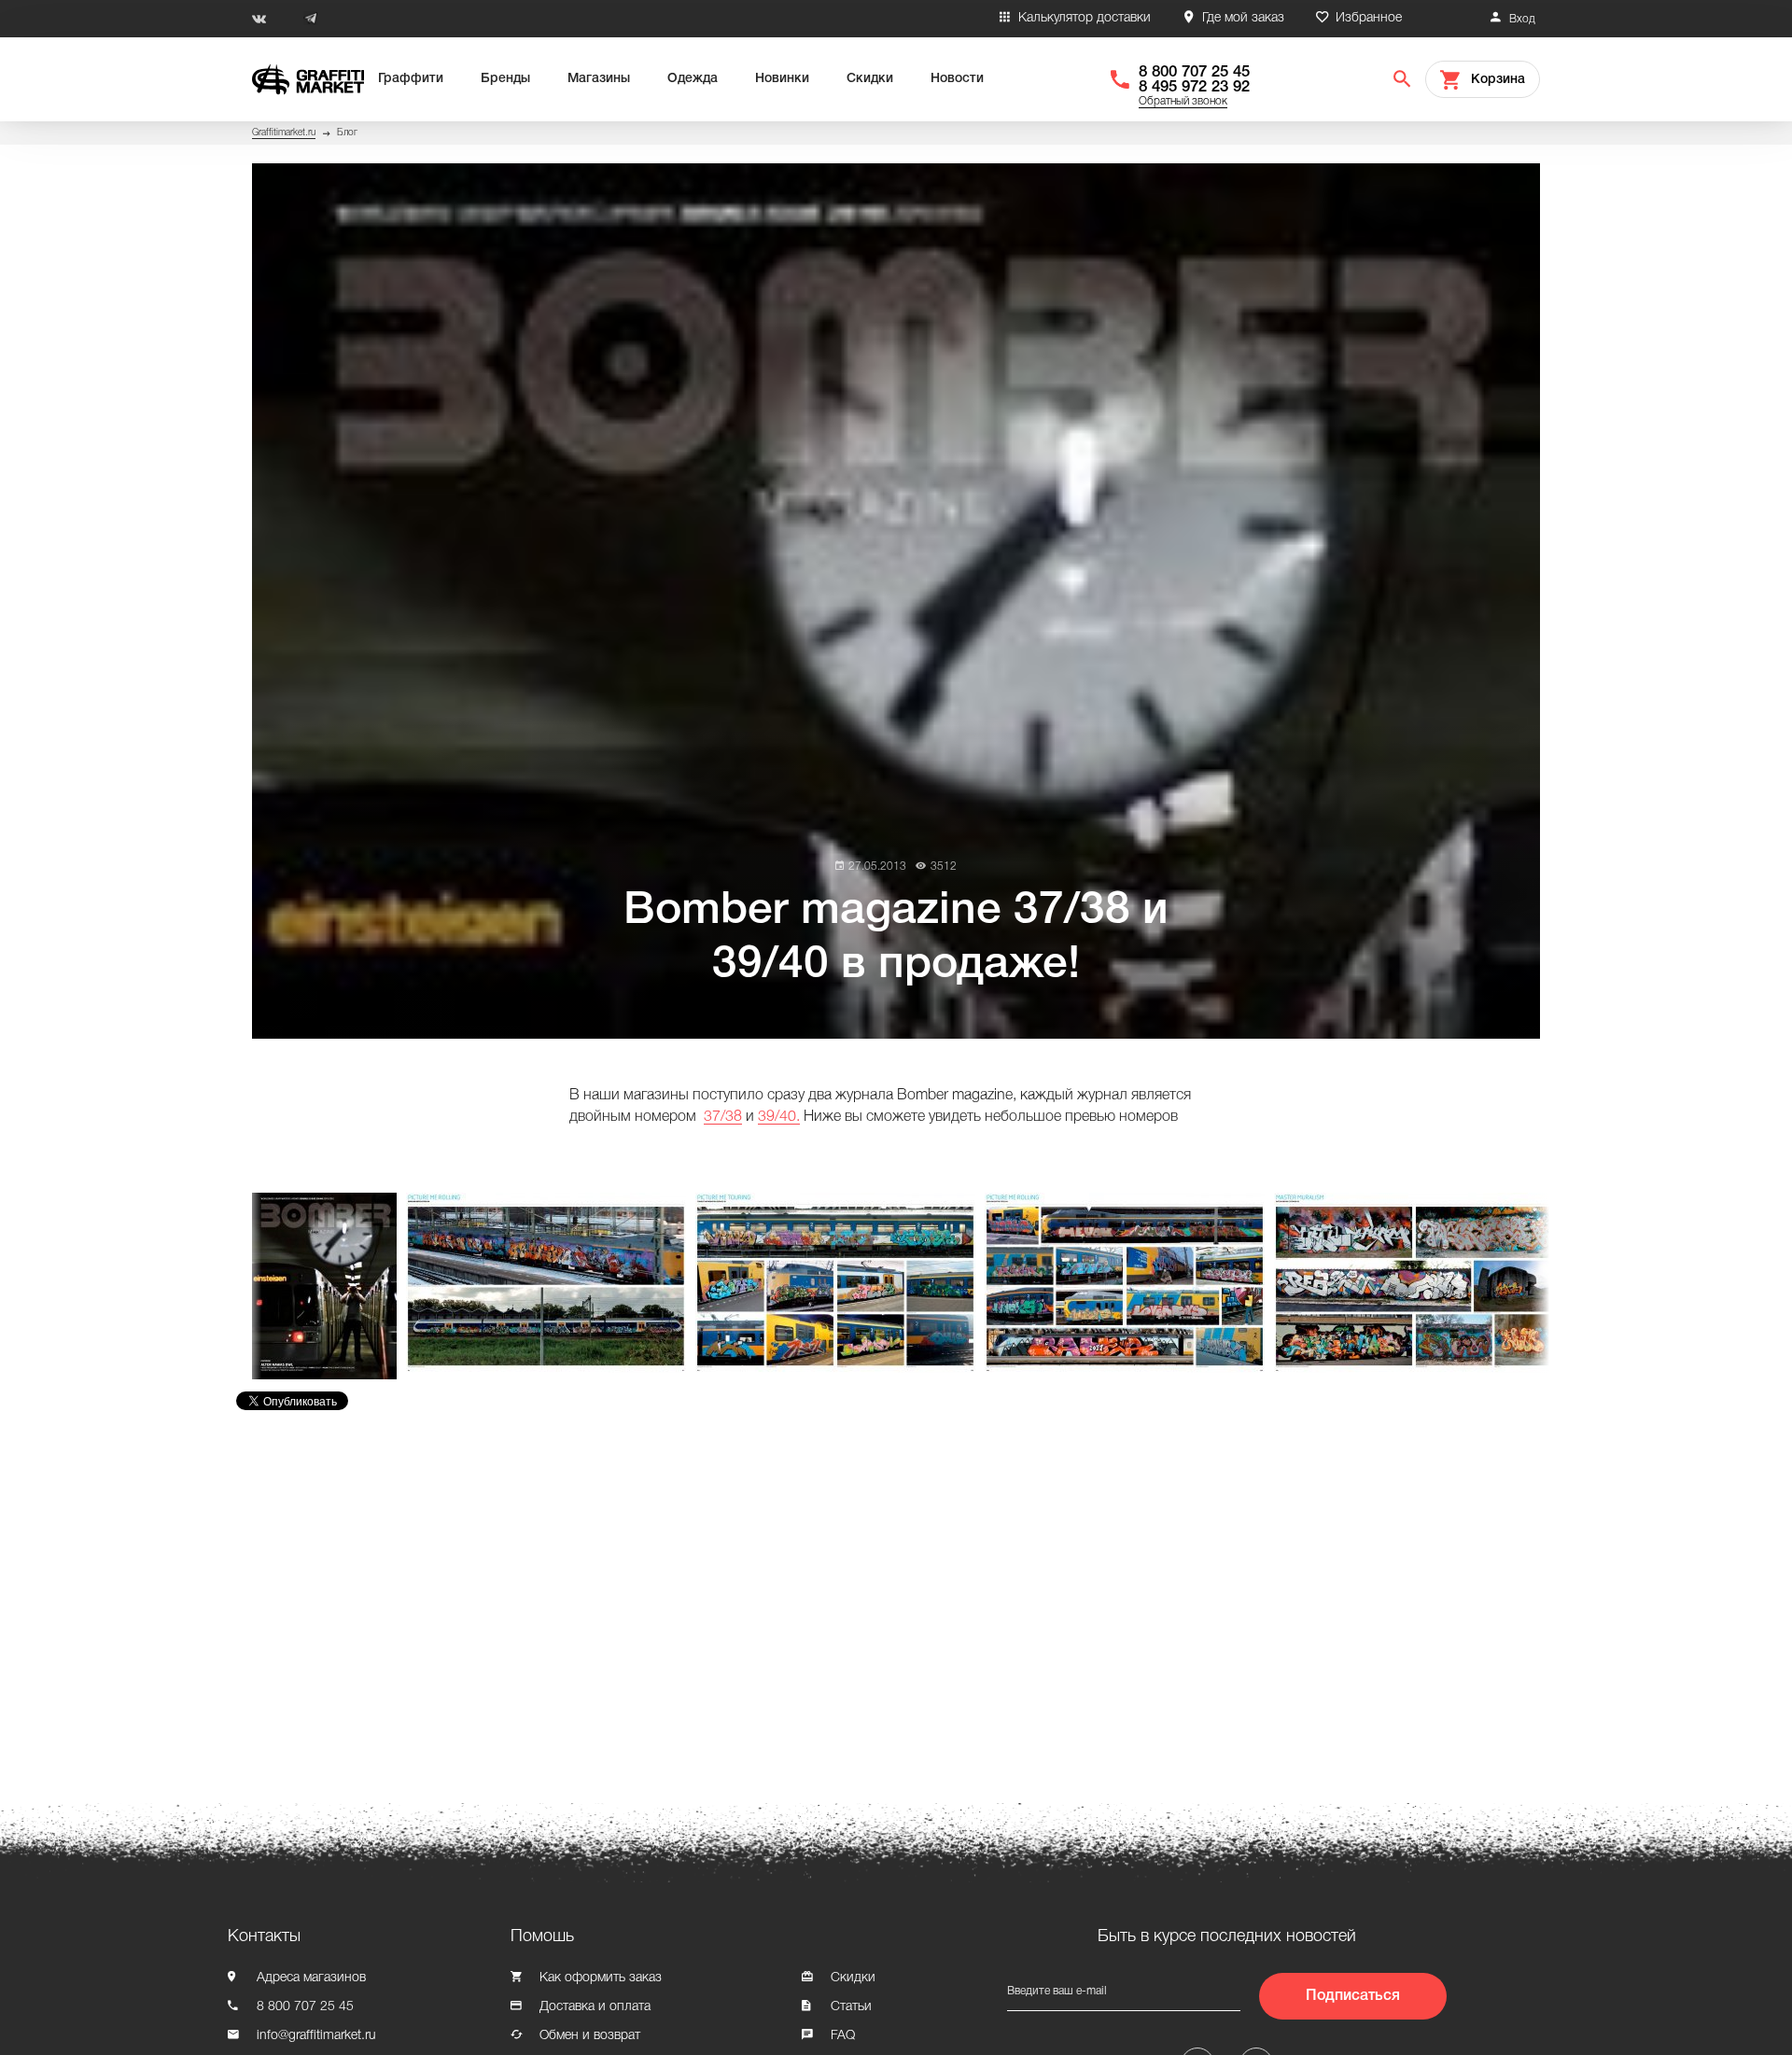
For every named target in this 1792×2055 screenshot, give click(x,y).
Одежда (693, 79)
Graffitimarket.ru (284, 133)
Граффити (411, 79)
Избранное (1369, 18)
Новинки (782, 79)
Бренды (505, 79)
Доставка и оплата (595, 2007)
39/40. (779, 1117)
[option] (329, 1286)
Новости (957, 79)
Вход (1522, 19)
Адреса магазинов (311, 1978)
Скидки (870, 79)
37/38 (723, 1117)
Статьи (851, 2007)
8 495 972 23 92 (1194, 87)
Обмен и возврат (590, 2036)
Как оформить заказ (601, 1978)
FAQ (843, 2036)
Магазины (599, 79)
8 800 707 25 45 (1194, 72)
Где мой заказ (1243, 18)
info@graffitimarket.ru (316, 2036)
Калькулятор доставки (1085, 18)
